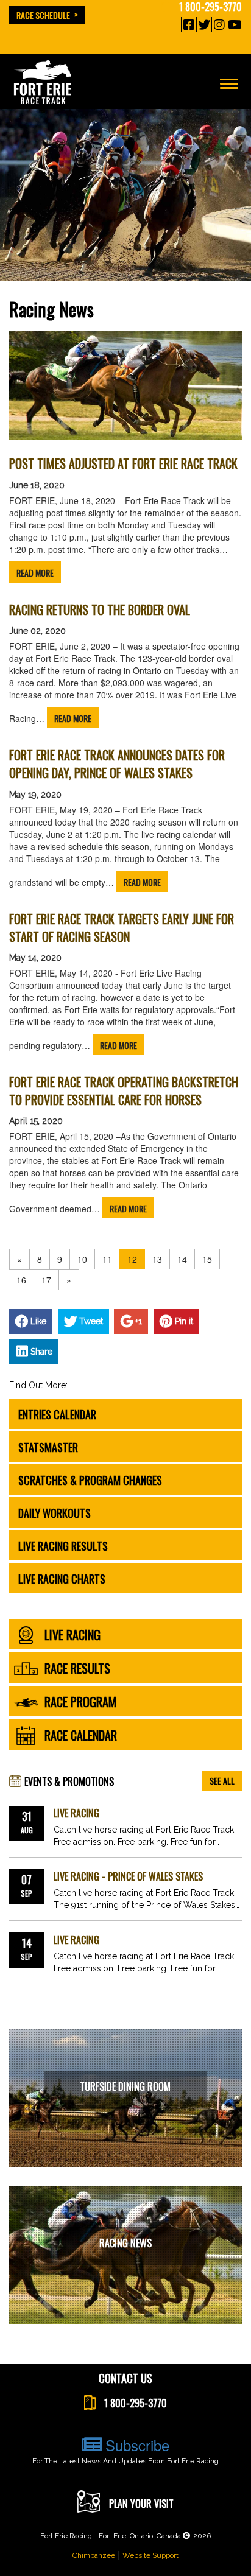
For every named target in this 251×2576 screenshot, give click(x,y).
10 (82, 1259)
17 (46, 1280)
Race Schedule (43, 15)
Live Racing (76, 1813)
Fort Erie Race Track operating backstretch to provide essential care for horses (124, 1091)
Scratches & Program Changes (90, 1480)
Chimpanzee (94, 2555)
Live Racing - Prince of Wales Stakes (128, 1877)
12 (132, 1259)
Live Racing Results (63, 1546)
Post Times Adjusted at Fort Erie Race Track (123, 464)
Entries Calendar (57, 1414)
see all (222, 1781)
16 (21, 1280)
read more (35, 573)
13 (157, 1259)
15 (207, 1259)
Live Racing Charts (62, 1579)
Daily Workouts (55, 1513)
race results (77, 1669)
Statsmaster (48, 1447)
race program (81, 1702)
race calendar (81, 1736)
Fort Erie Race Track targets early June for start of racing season (122, 928)
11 (107, 1259)
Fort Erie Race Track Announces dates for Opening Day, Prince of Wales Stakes (117, 764)
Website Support (150, 2555)
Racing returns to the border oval (100, 610)
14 (182, 1259)
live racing (72, 1635)
